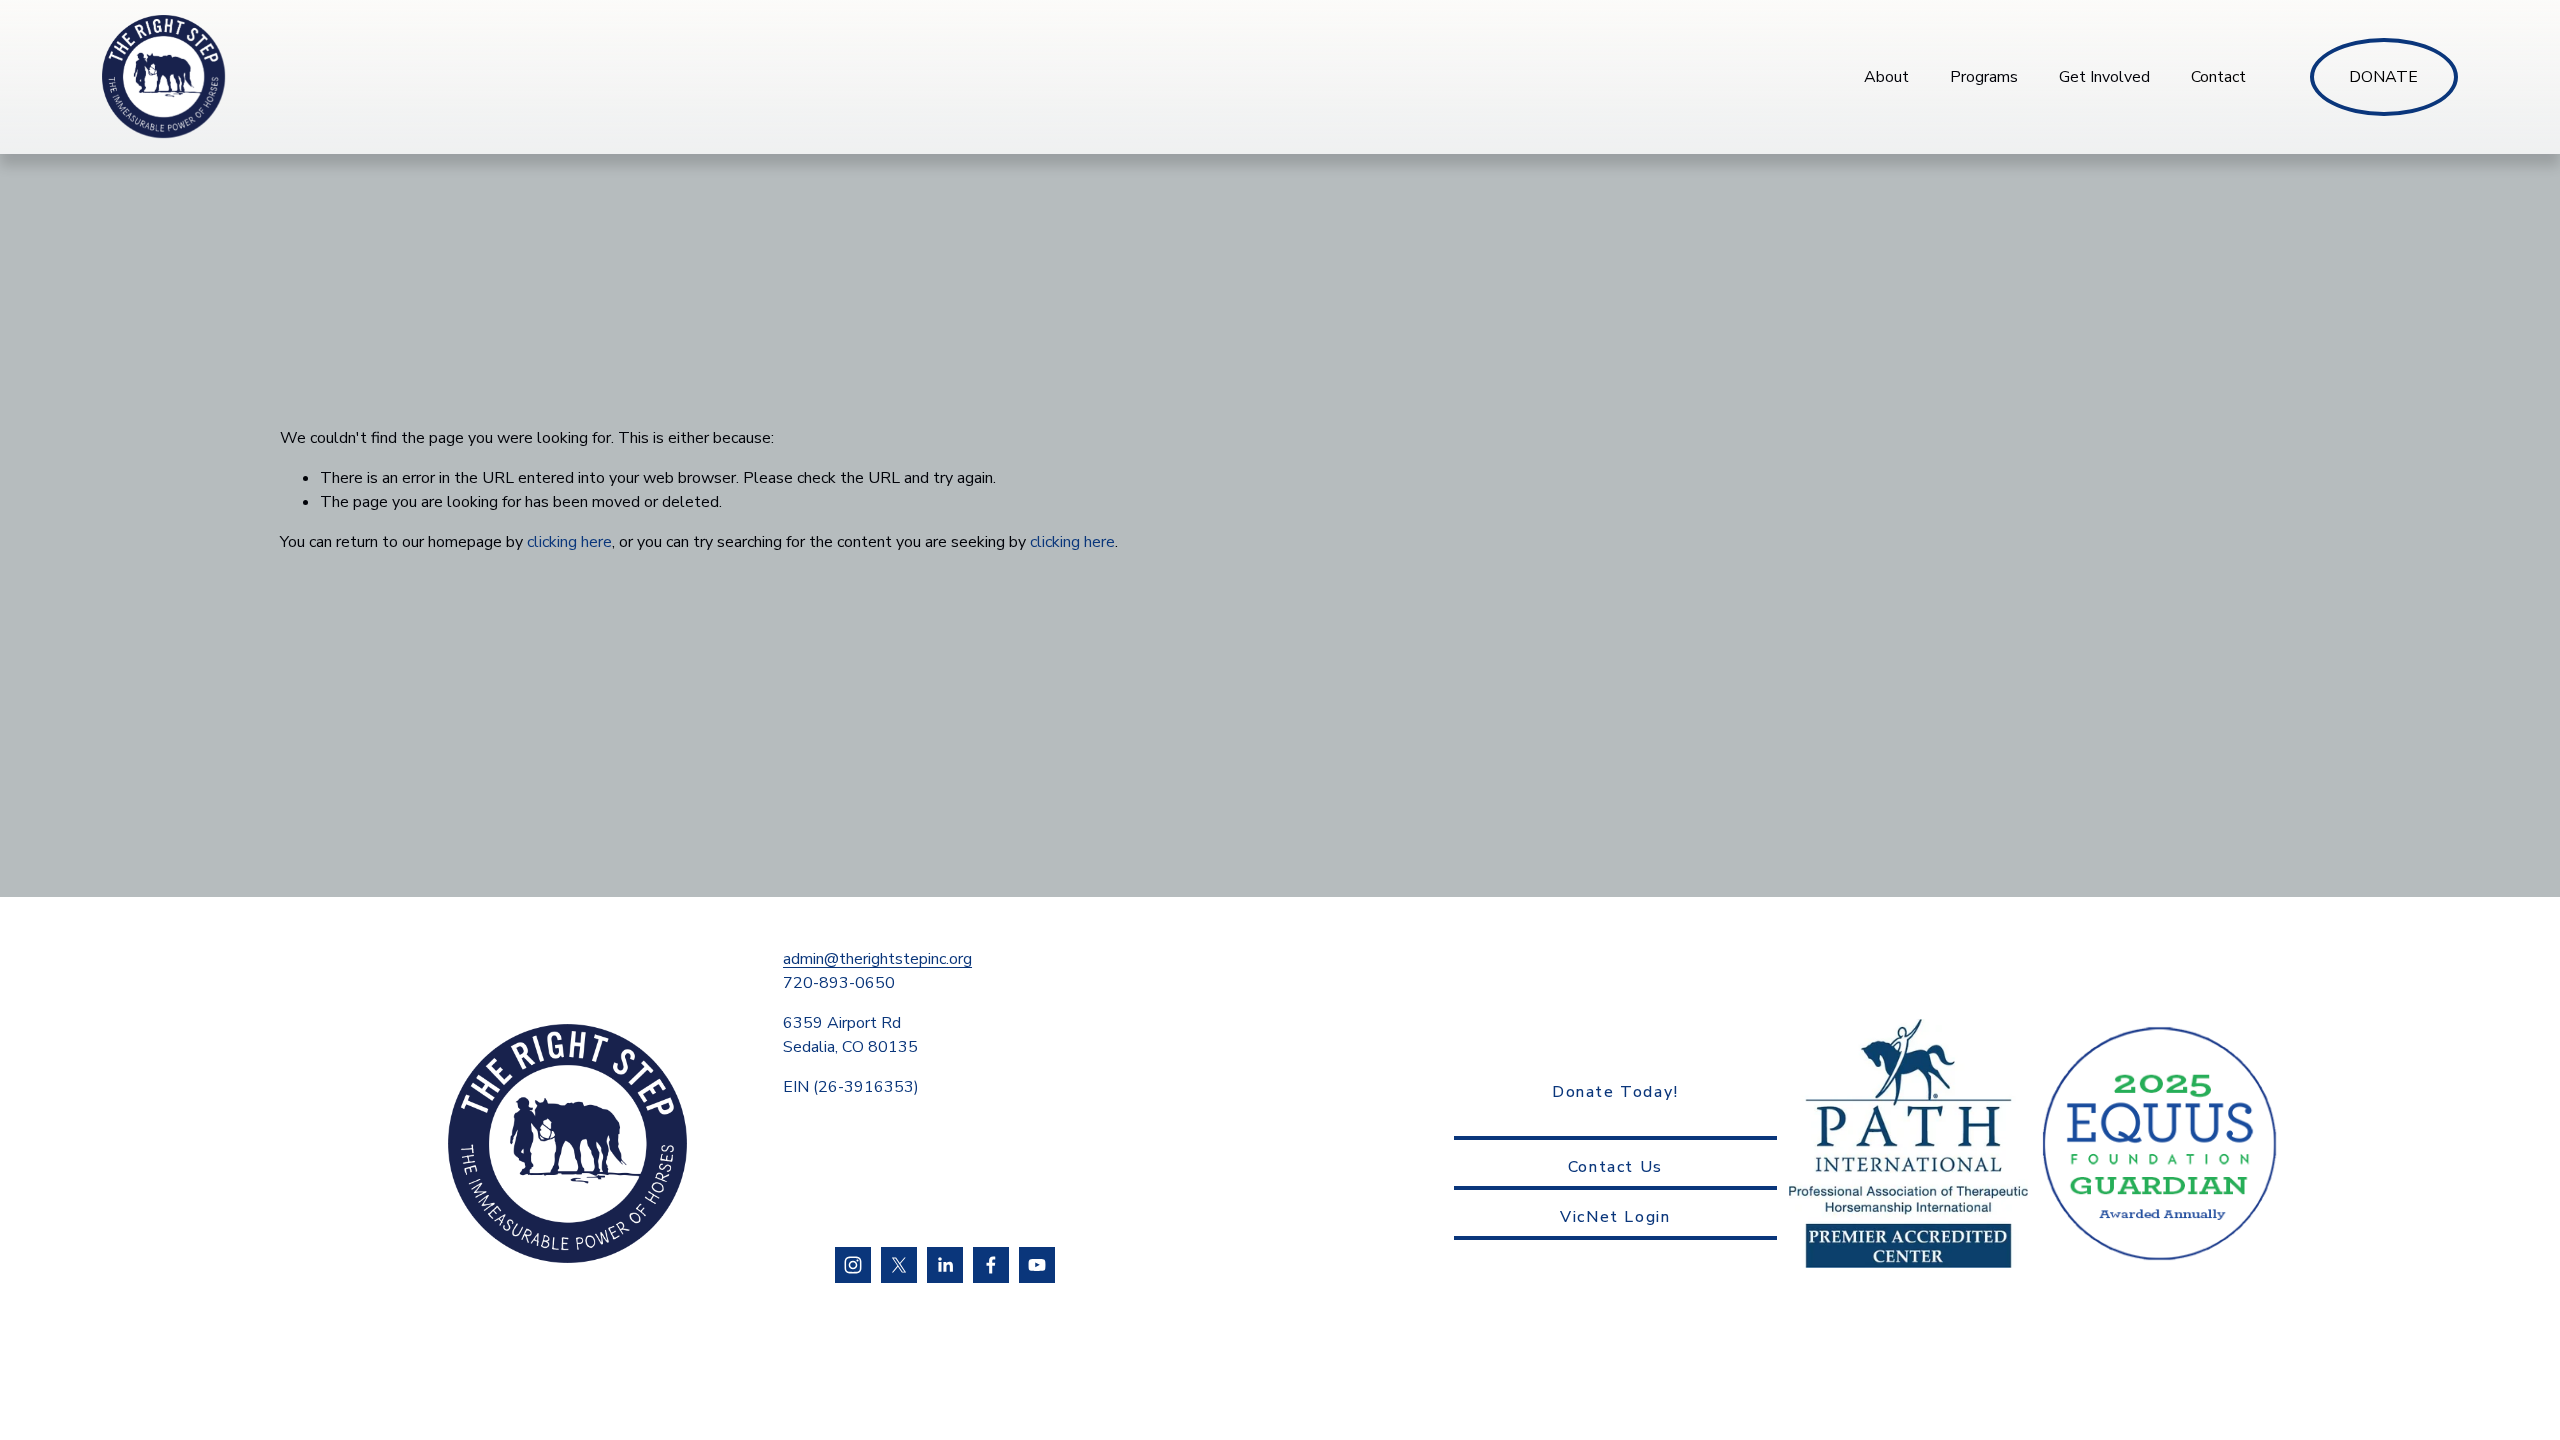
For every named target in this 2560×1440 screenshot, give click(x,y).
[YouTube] (1037, 1265)
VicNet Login (1615, 1217)
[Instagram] (853, 1265)
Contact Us (1615, 1167)
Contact (2218, 77)
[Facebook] (991, 1265)
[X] (899, 1265)
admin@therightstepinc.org (877, 959)
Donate (2383, 77)
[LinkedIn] (945, 1265)
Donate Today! (1615, 1092)
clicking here (569, 542)
